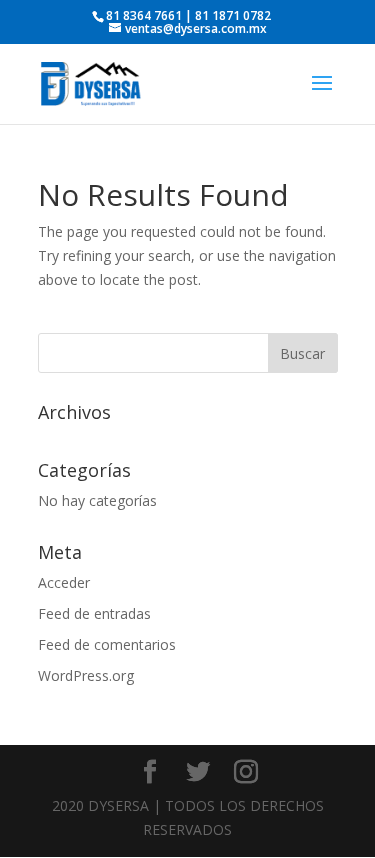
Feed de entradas (94, 613)
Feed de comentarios (107, 644)
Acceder (64, 582)
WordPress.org (86, 675)
